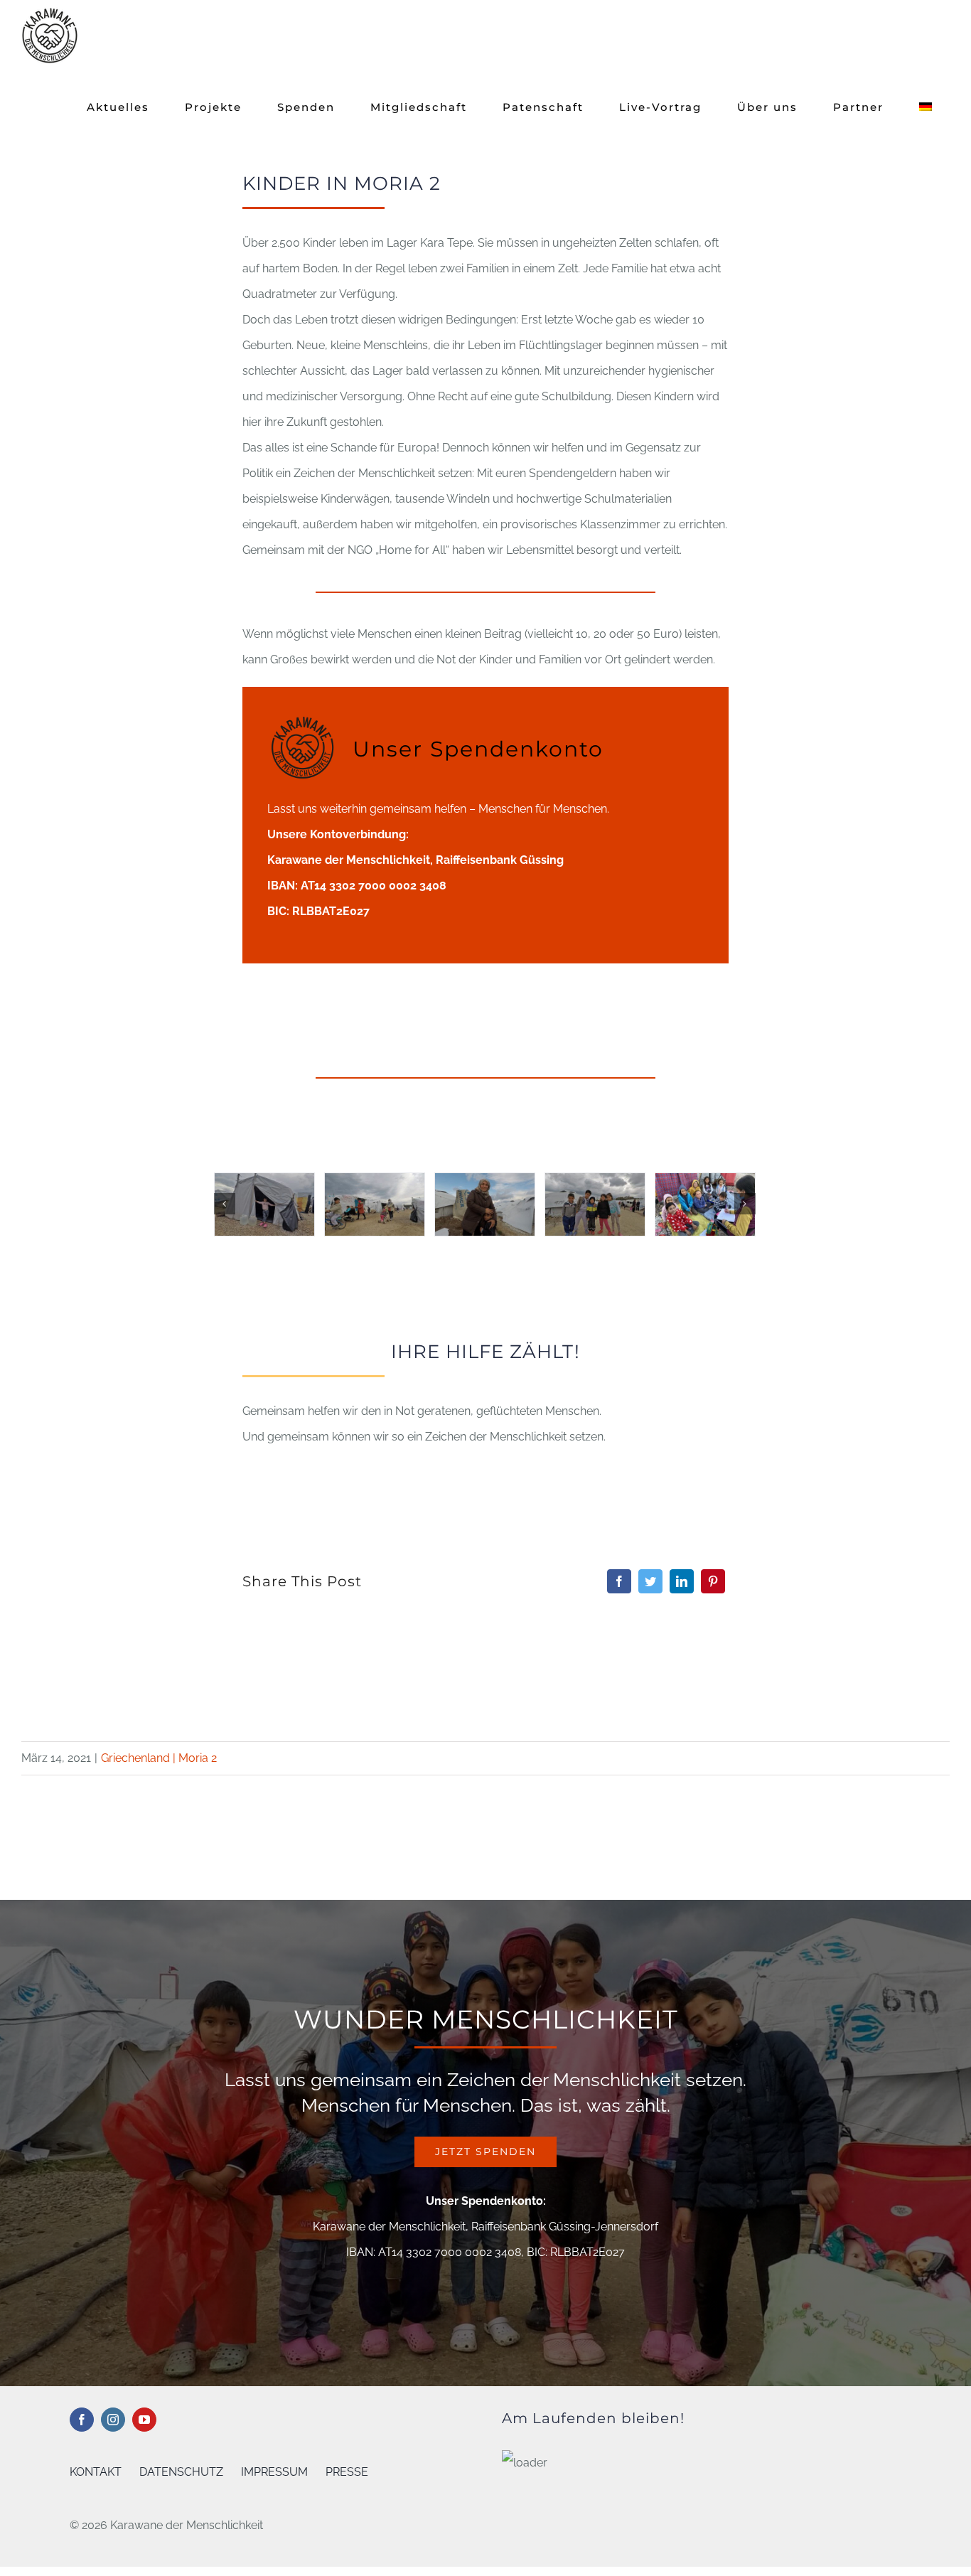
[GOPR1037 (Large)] (705, 1204)
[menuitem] (926, 107)
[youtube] (144, 2420)
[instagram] (113, 2420)
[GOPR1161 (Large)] (375, 1204)
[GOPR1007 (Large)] (595, 1204)
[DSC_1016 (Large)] (485, 1204)
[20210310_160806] (264, 1204)
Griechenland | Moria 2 (159, 1758)
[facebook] (82, 2420)
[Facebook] (619, 1581)
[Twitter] (650, 1581)
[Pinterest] (713, 1581)
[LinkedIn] (682, 1581)
